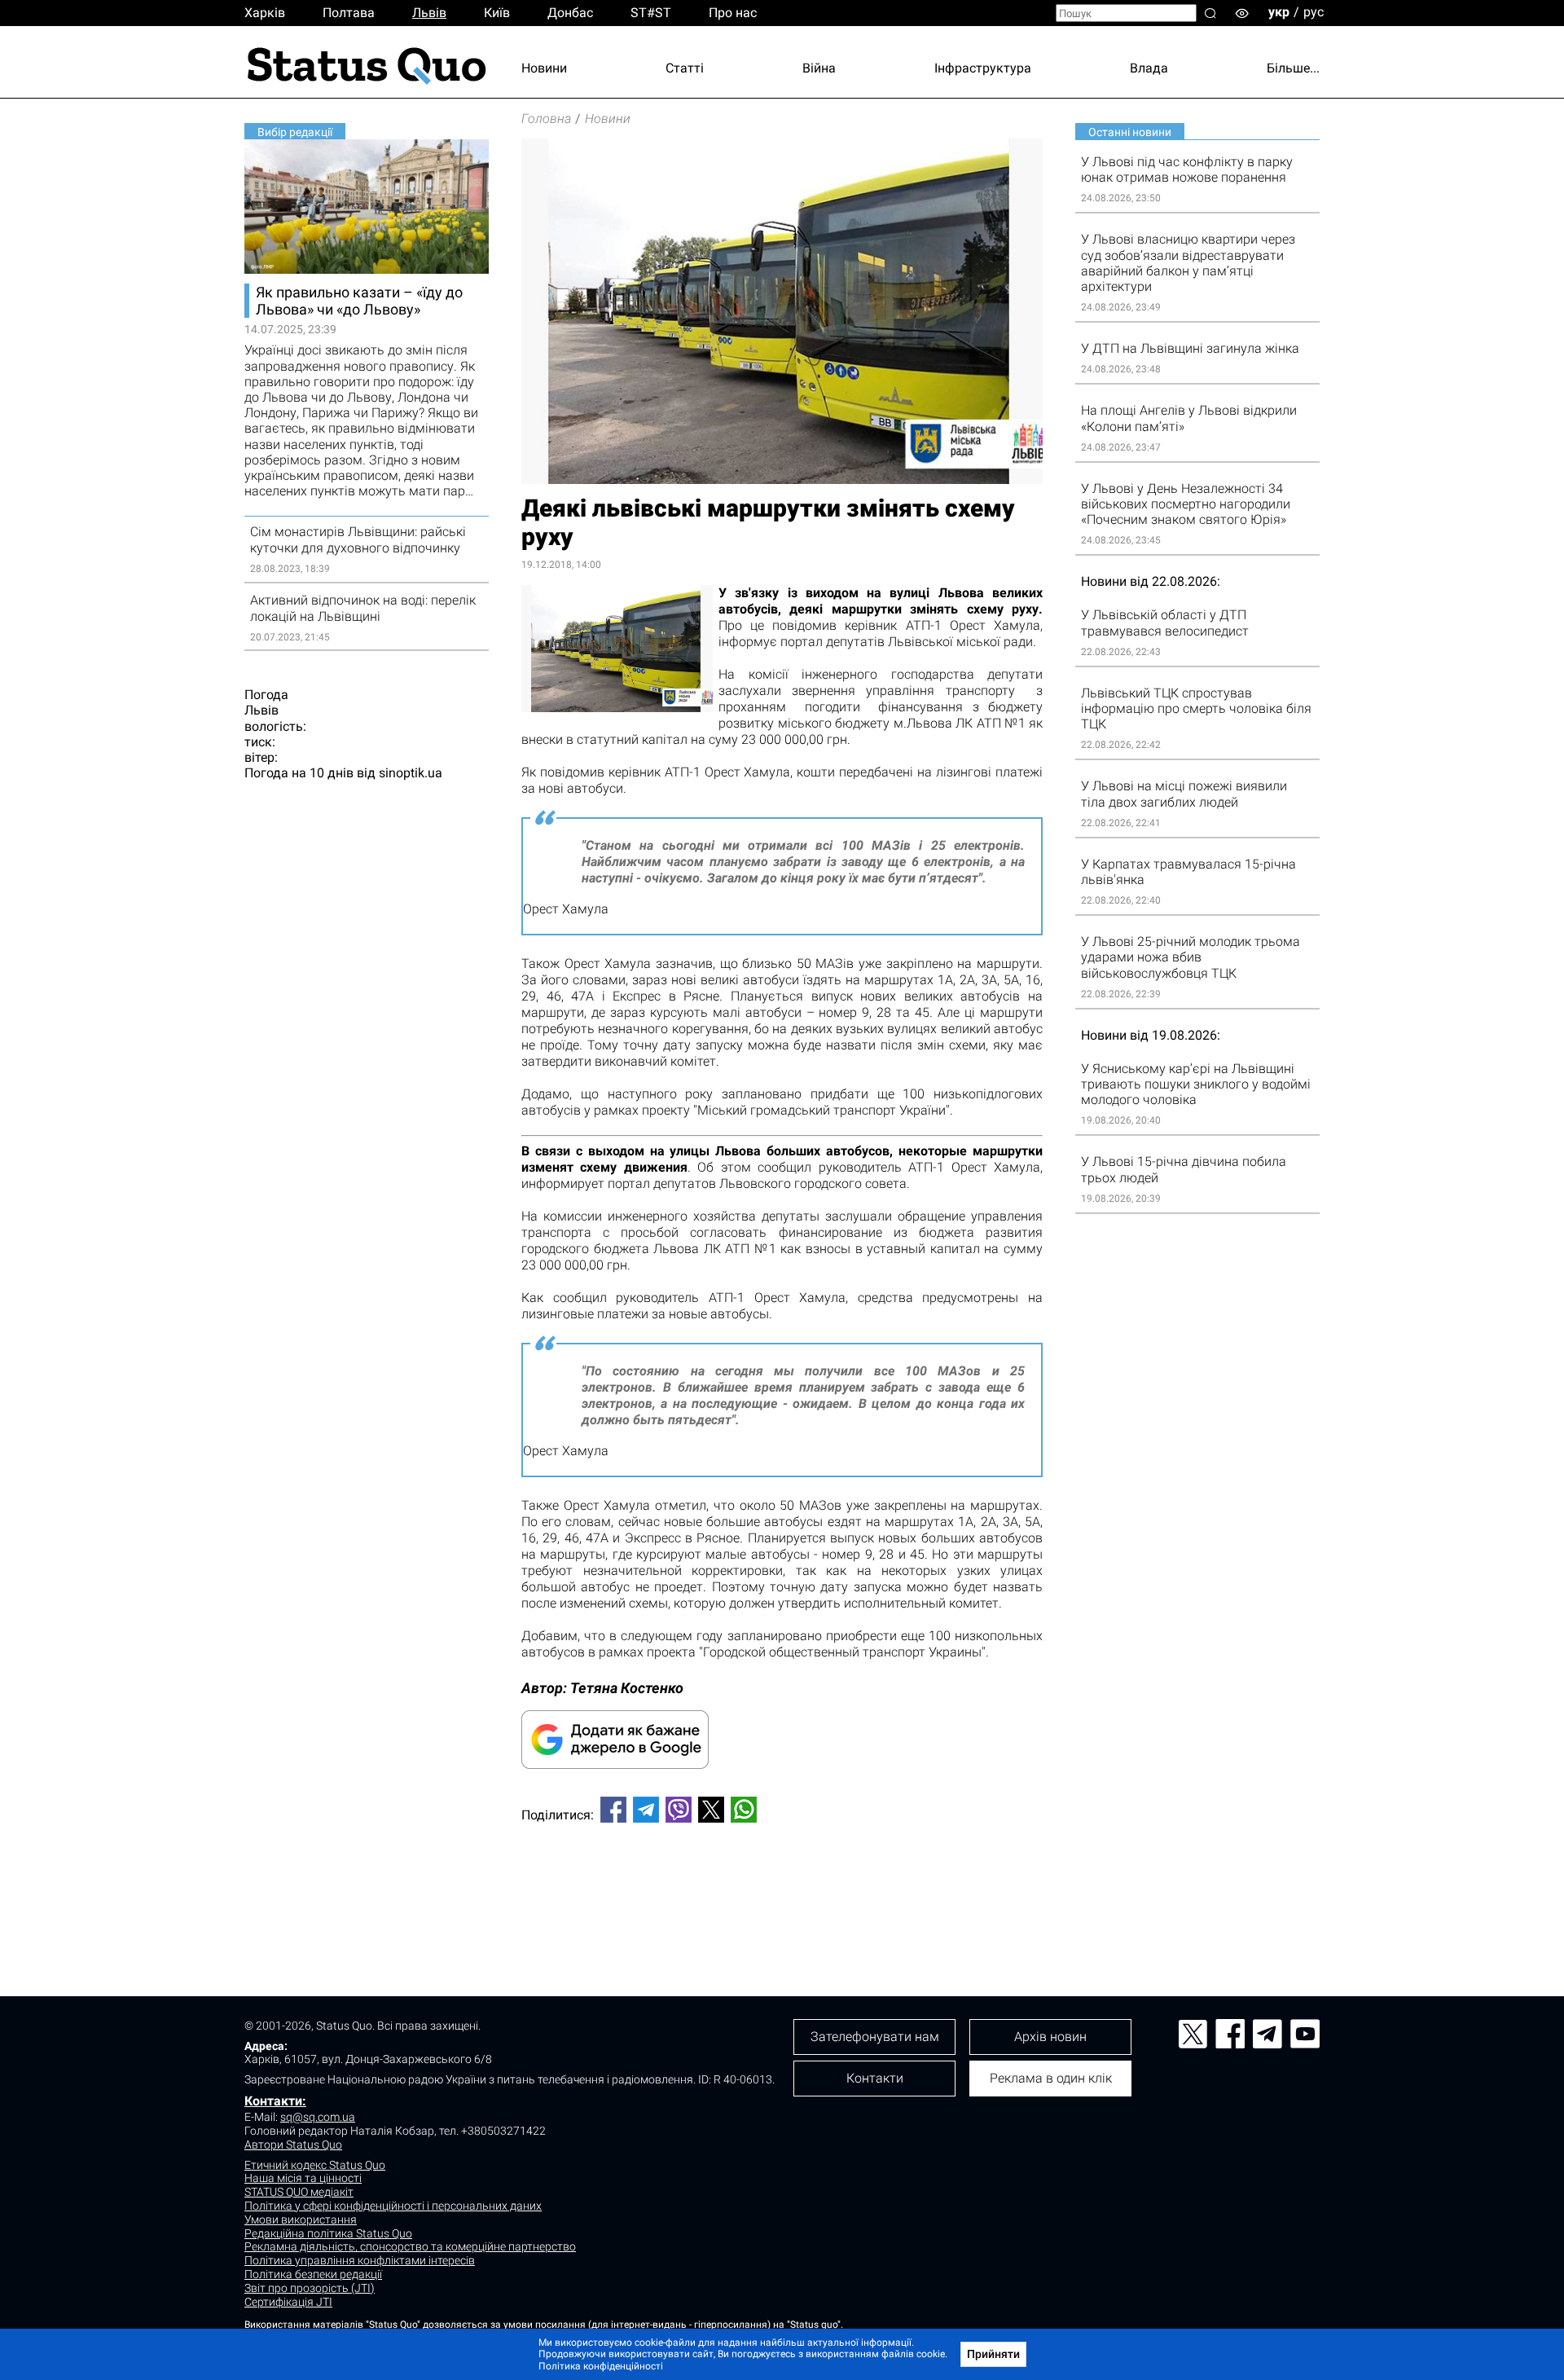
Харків (265, 13)
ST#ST (651, 13)
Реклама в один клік (1051, 2078)
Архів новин (1050, 2037)
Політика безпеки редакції (313, 2274)
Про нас (733, 13)
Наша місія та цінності (303, 2178)
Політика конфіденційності (601, 2366)
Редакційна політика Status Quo (328, 2233)
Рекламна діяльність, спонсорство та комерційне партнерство (410, 2246)
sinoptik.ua (411, 773)
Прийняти (993, 2354)
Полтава (349, 13)
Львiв (429, 13)
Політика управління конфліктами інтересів (360, 2260)
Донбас (570, 13)
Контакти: (275, 2101)
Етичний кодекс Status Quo (315, 2165)
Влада (1149, 68)
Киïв (497, 13)
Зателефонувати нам (875, 2037)
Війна (819, 68)
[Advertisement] (782, 1889)
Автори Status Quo (293, 2145)
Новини (544, 68)
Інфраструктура (983, 68)
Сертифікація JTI (288, 2302)
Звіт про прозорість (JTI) (310, 2288)
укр (1279, 12)
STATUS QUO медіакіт (299, 2192)
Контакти (875, 2078)
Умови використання (301, 2219)
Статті (685, 68)
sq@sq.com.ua (318, 2117)
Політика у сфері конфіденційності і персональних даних (393, 2206)
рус (1314, 12)
